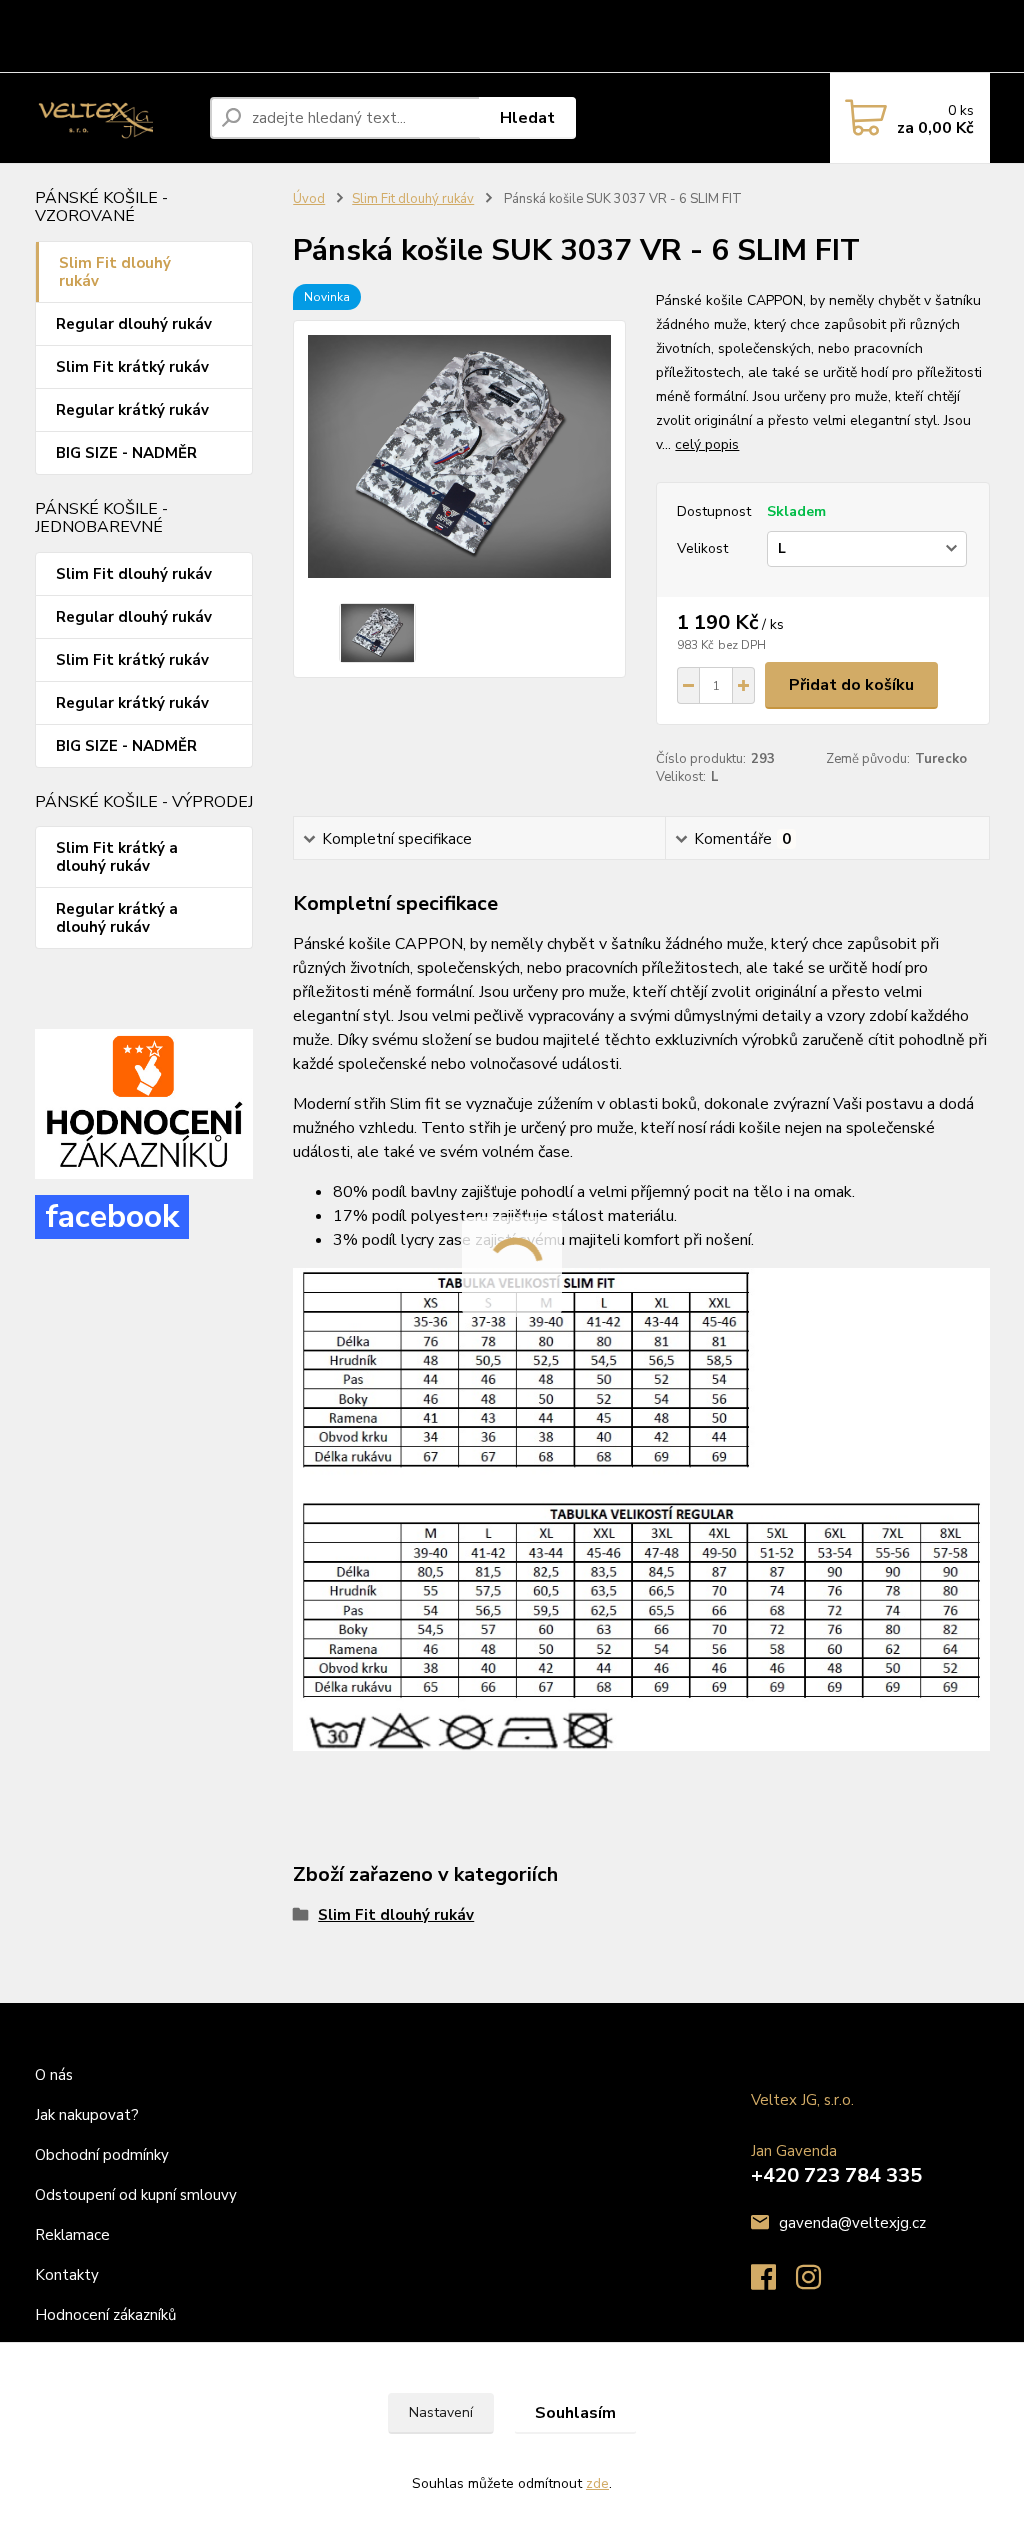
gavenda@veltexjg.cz (852, 2223)
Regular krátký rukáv (132, 410)
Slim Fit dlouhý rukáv (115, 272)
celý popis (707, 444)
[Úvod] (114, 118)
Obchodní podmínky (269, 18)
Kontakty (158, 54)
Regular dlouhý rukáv (134, 324)
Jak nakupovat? (89, 2115)
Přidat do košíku (851, 685)
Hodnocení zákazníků (105, 2315)
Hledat (527, 118)
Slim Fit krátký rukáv (132, 367)
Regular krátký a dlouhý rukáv (117, 918)
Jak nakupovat (143, 18)
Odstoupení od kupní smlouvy (442, 18)
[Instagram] (818, 2283)
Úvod (309, 199)
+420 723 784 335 (836, 2175)
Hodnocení (75, 54)
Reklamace (588, 18)
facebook (112, 1216)
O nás (60, 18)
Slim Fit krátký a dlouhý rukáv (117, 857)
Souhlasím (575, 2413)
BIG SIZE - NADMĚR (126, 453)
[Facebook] (773, 2283)
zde (597, 2483)
